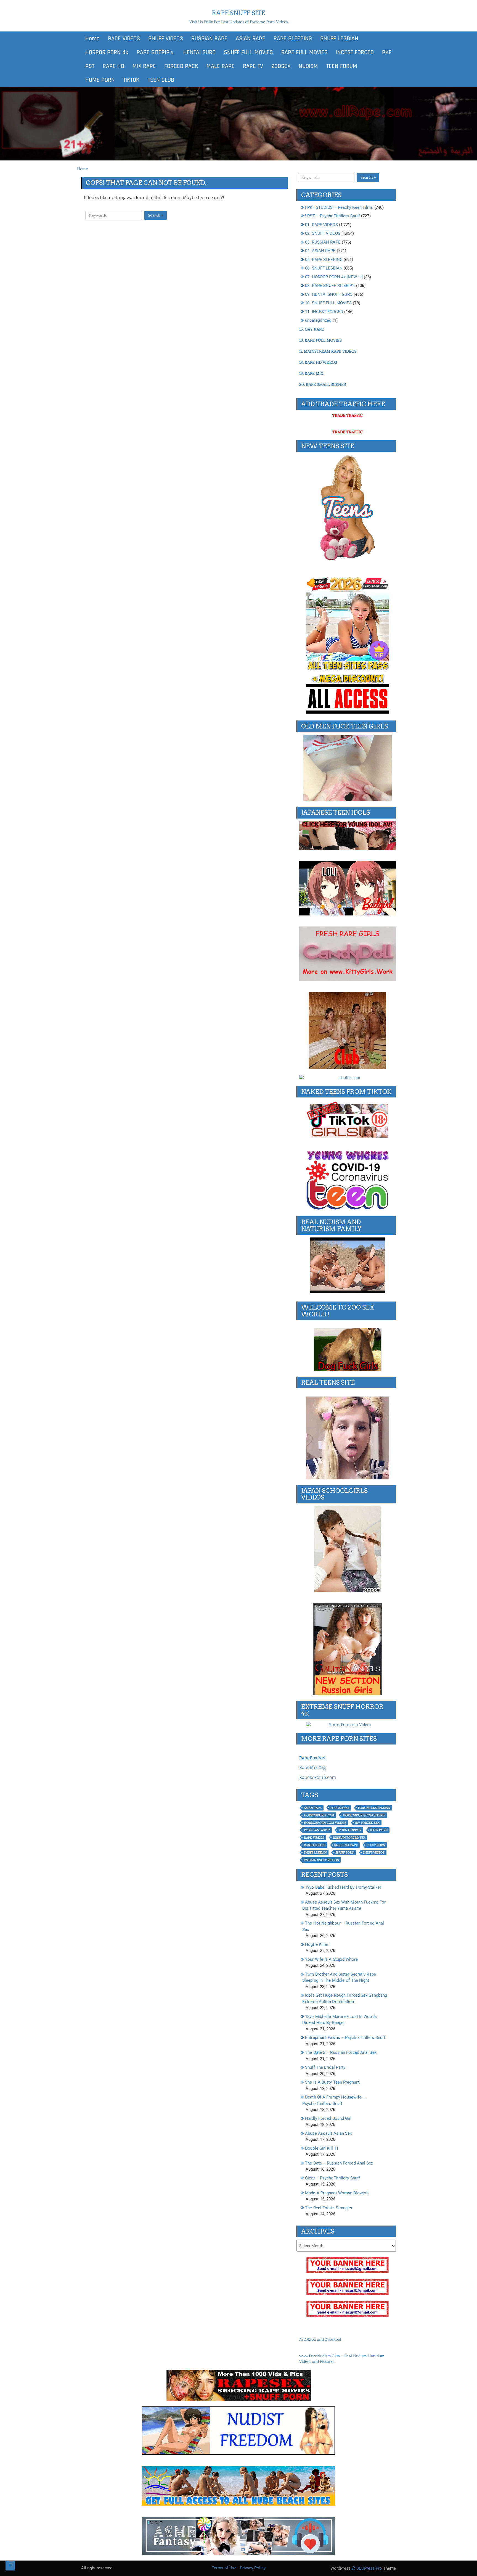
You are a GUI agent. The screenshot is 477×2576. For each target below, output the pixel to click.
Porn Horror (350, 1830)
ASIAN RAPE (251, 39)
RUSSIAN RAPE (209, 39)
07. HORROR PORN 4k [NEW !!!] (334, 277)
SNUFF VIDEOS (166, 39)
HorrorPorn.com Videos (325, 1823)
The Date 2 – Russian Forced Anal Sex (341, 2052)
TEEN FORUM (342, 66)
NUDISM (308, 66)
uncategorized (318, 320)
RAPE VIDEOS (124, 39)
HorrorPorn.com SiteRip (364, 1815)
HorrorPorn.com (319, 1815)
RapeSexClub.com (318, 1777)
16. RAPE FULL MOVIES (320, 340)
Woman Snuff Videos (321, 1860)
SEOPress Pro (369, 2568)
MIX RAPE (144, 66)
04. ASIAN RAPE (320, 251)
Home (92, 39)
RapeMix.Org (312, 1768)
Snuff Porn (345, 1852)
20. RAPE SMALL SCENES (323, 384)
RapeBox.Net (312, 1758)
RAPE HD (113, 66)
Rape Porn (379, 1830)
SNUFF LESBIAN (339, 39)
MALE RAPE (221, 66)
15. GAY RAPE (312, 329)
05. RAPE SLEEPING (324, 260)
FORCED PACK (181, 66)
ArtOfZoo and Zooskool (320, 2339)
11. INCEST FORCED (324, 312)
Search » (156, 215)
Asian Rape (313, 1808)
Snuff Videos (374, 1852)
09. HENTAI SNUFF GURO (329, 294)
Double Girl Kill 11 (322, 2148)
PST (90, 66)
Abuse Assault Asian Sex (328, 2133)
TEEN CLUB (161, 80)
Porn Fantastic (317, 1830)
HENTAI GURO (199, 52)
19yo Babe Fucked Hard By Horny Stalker (343, 1887)
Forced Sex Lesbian (374, 1808)
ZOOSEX (281, 66)
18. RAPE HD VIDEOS (318, 362)
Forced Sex (340, 1808)
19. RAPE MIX (311, 373)
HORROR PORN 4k (107, 52)
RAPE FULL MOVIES (304, 52)
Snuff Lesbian (315, 1852)
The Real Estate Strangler (329, 2208)
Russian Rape (315, 1845)
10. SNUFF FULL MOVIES (328, 303)
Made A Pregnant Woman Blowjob (337, 2193)
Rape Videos (314, 1838)
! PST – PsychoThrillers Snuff (332, 216)
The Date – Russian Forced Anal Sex (339, 2163)
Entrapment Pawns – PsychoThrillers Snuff (345, 2037)
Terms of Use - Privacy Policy (239, 2568)
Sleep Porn (376, 1845)
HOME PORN (100, 80)
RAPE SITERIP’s (155, 52)
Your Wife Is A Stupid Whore (331, 1959)
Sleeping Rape (346, 1845)
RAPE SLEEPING (293, 39)
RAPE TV (253, 66)
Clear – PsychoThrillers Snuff (332, 2178)
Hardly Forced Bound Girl (328, 2118)
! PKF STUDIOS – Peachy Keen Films (339, 207)
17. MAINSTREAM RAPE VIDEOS (328, 351)
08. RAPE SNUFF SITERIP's (330, 286)
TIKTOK (131, 80)
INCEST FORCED (355, 52)
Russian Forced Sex (349, 1838)
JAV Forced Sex (367, 1823)
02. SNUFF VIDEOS (323, 233)
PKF (387, 52)
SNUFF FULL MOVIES (248, 52)
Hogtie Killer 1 (318, 1944)
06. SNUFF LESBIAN (324, 268)
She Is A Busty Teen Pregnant (332, 2082)
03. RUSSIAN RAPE (323, 242)
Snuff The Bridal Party (325, 2067)
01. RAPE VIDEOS (321, 225)
